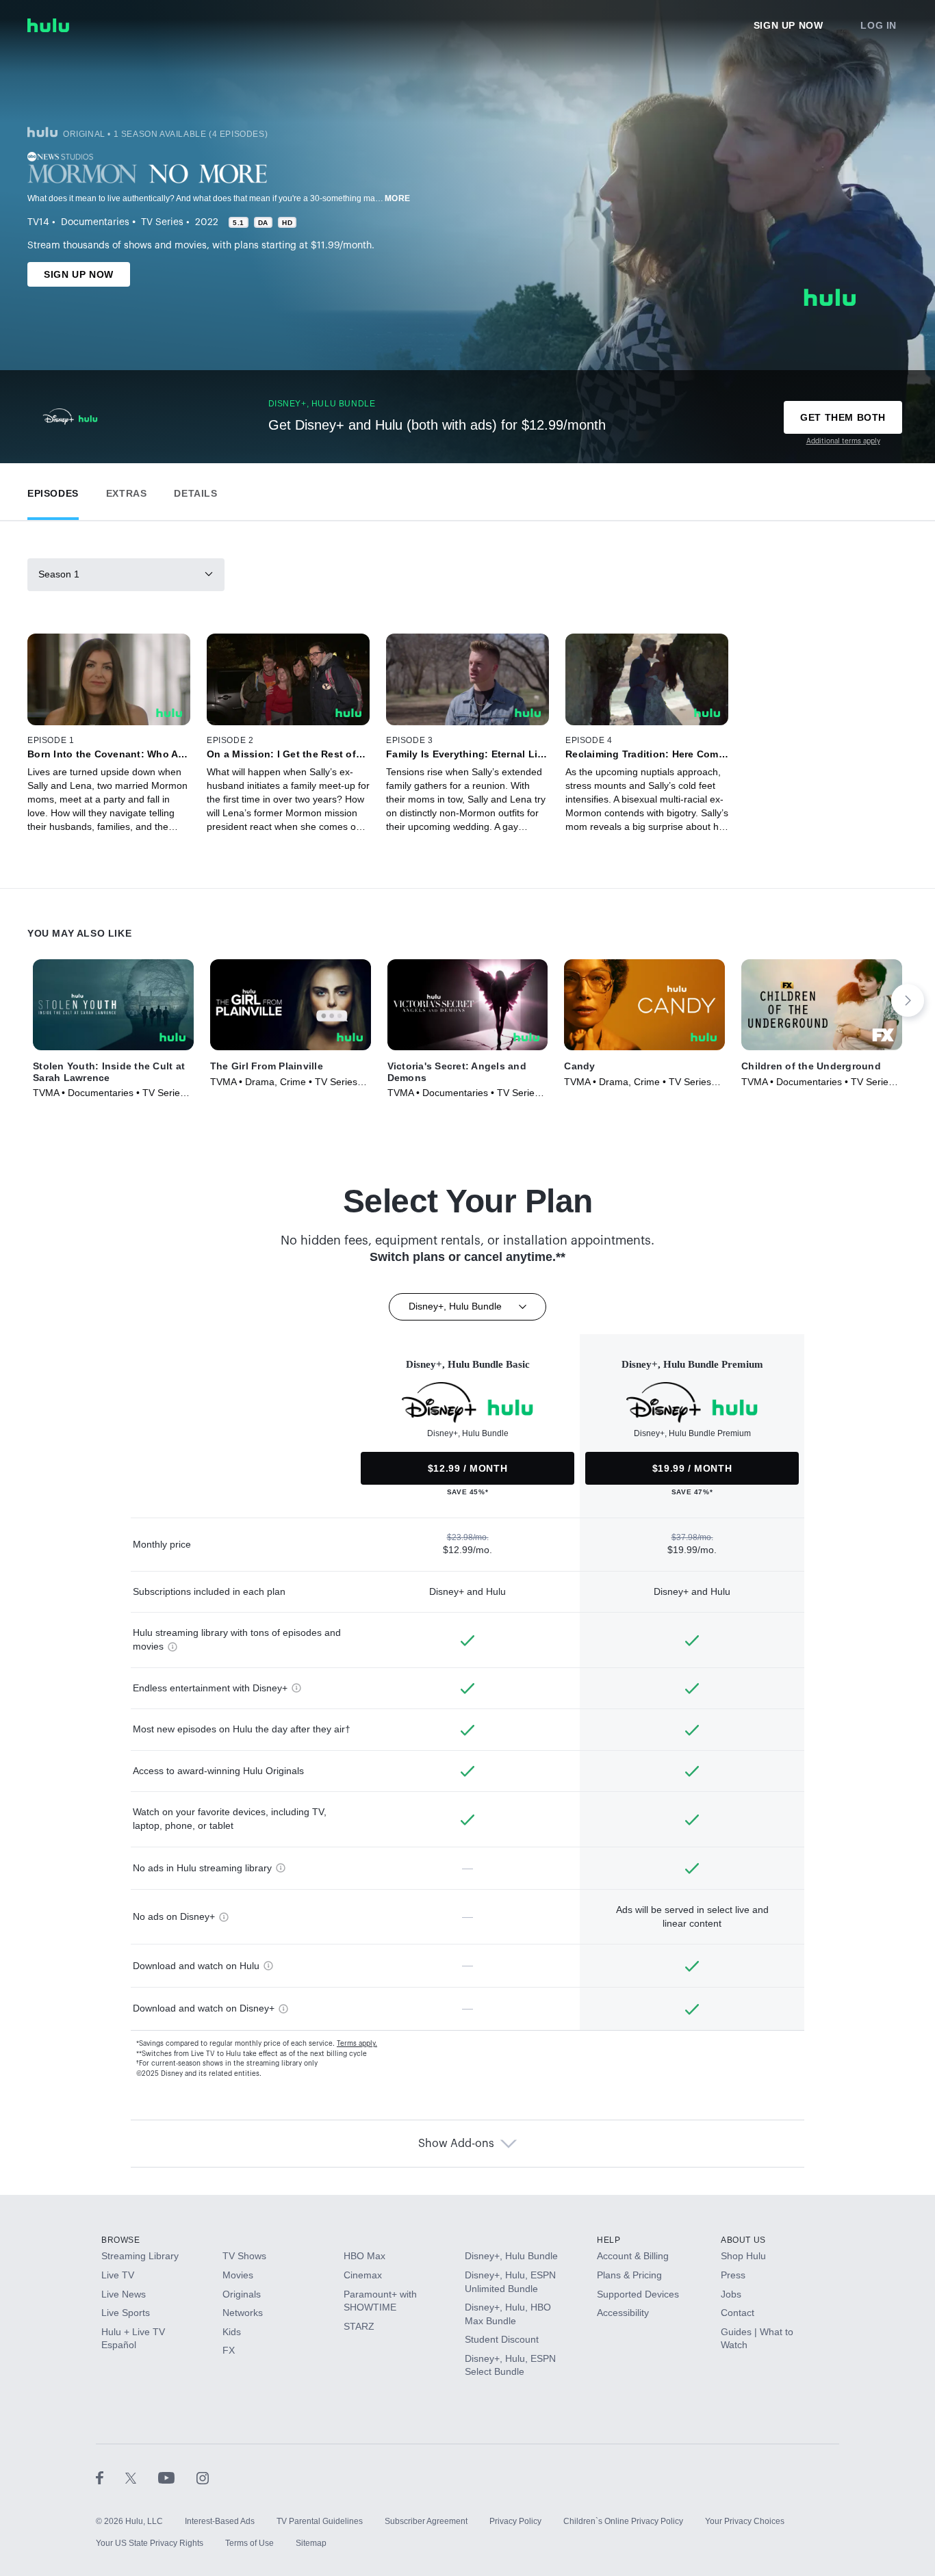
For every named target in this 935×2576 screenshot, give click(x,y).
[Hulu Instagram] (203, 2477)
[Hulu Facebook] (111, 2477)
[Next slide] (908, 1000)
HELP (609, 2240)
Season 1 (59, 574)
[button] (53, 490)
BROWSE (121, 2240)
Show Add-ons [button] (456, 2144)
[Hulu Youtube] (177, 2477)
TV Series (162, 222)
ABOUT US (743, 2240)
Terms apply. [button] (357, 2044)
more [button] (398, 198)
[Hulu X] (142, 2477)
